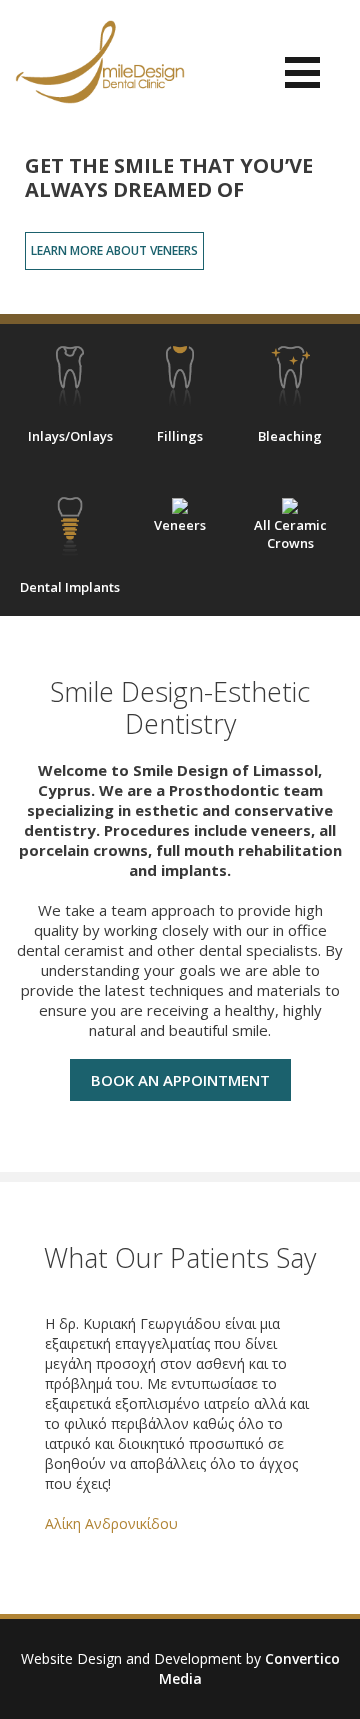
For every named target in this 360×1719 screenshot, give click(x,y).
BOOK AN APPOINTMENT (180, 1080)
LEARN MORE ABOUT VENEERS (114, 250)
